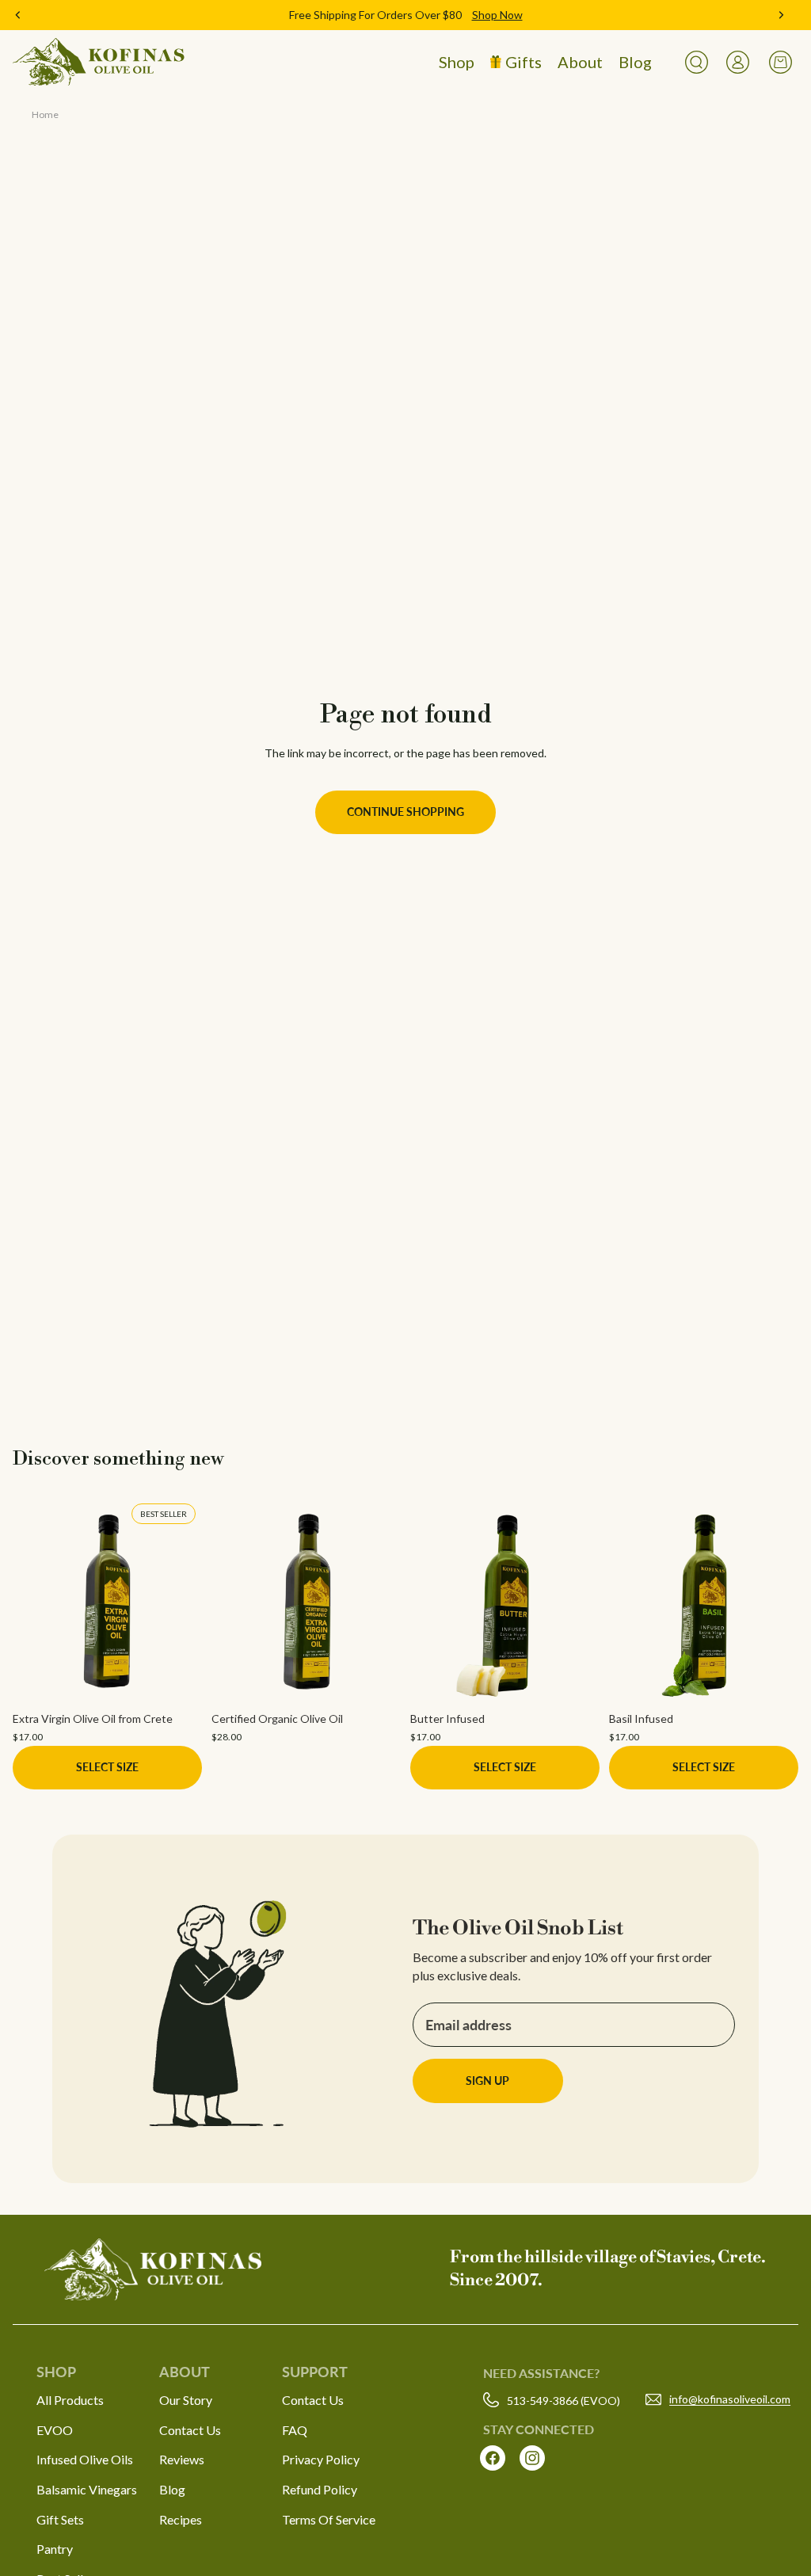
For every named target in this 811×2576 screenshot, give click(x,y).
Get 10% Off (251, 1399)
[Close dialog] (694, 1103)
